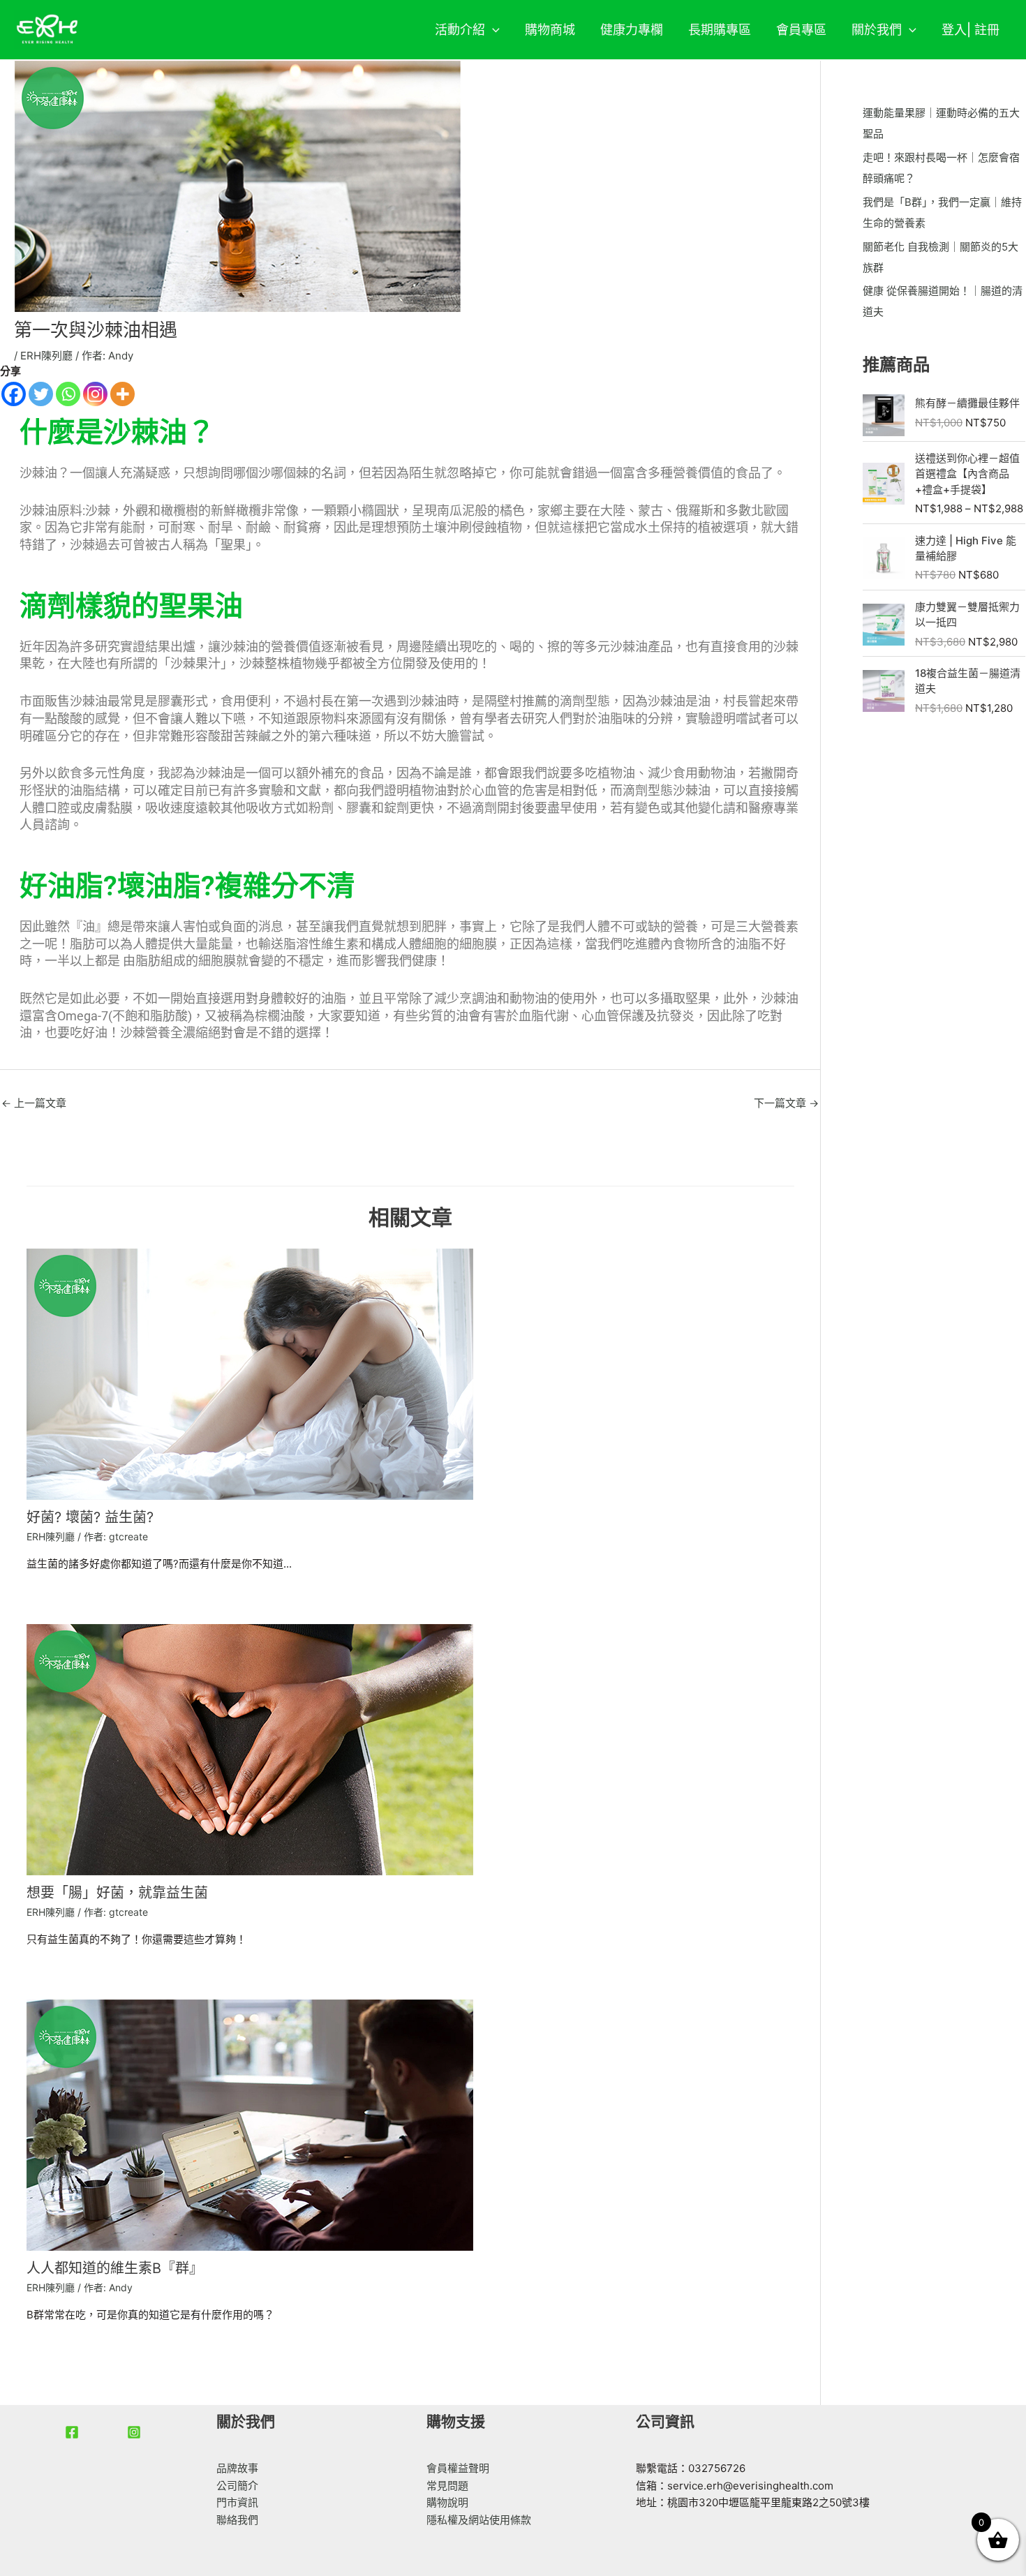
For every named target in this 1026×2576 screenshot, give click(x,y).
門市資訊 (237, 2502)
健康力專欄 (632, 30)
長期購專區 (720, 30)
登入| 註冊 (971, 30)
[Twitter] (41, 394)
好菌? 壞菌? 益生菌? (90, 1517)
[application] (492, 30)
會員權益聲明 (458, 2468)
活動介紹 (460, 30)
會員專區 (801, 30)
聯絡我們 (237, 2520)
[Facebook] (14, 394)
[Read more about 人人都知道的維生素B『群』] (250, 2124)
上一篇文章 (34, 1103)
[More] (122, 394)
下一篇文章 (786, 1103)
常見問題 (447, 2486)
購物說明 (447, 2502)
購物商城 (550, 30)
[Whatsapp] (68, 394)
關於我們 (877, 30)
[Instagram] (95, 394)
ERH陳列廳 (46, 356)
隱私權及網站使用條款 (479, 2520)
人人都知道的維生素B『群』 (115, 2268)
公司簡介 (237, 2486)
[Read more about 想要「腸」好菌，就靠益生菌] (250, 1749)
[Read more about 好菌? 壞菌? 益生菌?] (250, 1374)
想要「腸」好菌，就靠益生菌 (117, 1893)
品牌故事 (237, 2468)
